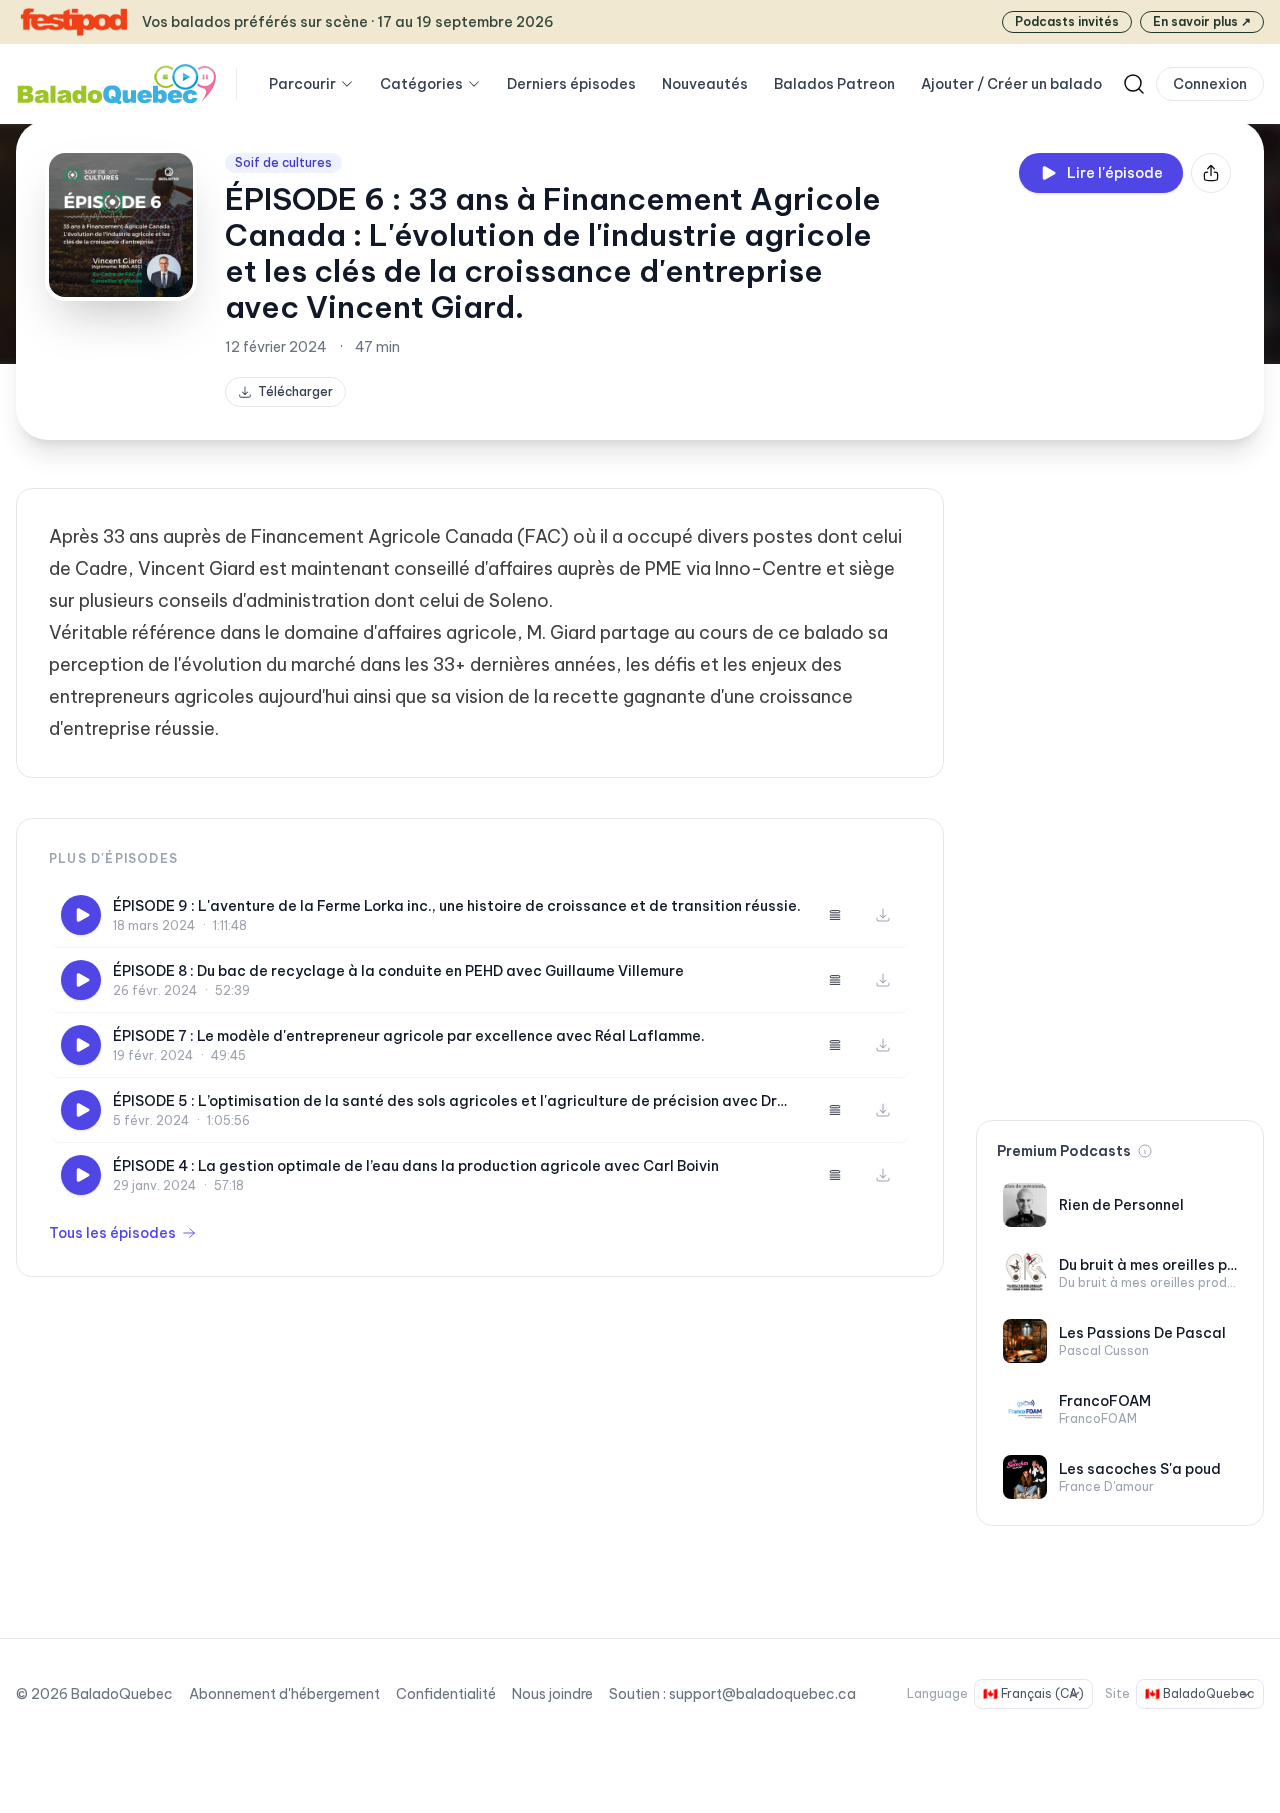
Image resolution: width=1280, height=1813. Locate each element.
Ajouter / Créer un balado (1011, 84)
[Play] (81, 915)
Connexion (1210, 84)
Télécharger (295, 391)
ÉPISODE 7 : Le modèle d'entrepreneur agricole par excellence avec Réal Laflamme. (409, 1036)
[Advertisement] (1120, 788)
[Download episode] (883, 915)
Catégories (421, 84)
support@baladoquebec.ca (762, 1694)
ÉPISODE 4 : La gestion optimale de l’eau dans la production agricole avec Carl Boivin (416, 1166)
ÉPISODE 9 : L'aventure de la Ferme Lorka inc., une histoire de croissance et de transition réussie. (457, 906)
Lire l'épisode (1115, 173)
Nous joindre (552, 1694)
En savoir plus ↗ (1202, 21)
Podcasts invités (1067, 21)
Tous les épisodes (112, 1233)
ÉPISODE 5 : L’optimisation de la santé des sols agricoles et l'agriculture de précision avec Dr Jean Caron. (445, 1101)
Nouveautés (705, 84)
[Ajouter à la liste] (835, 915)
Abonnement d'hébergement (284, 1694)
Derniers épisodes (571, 84)
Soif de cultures (283, 162)
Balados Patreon (834, 84)
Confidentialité (446, 1694)
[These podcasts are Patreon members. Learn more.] (1145, 1151)
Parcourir (302, 84)
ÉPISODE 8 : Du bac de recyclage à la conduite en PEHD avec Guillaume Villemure (398, 971)
